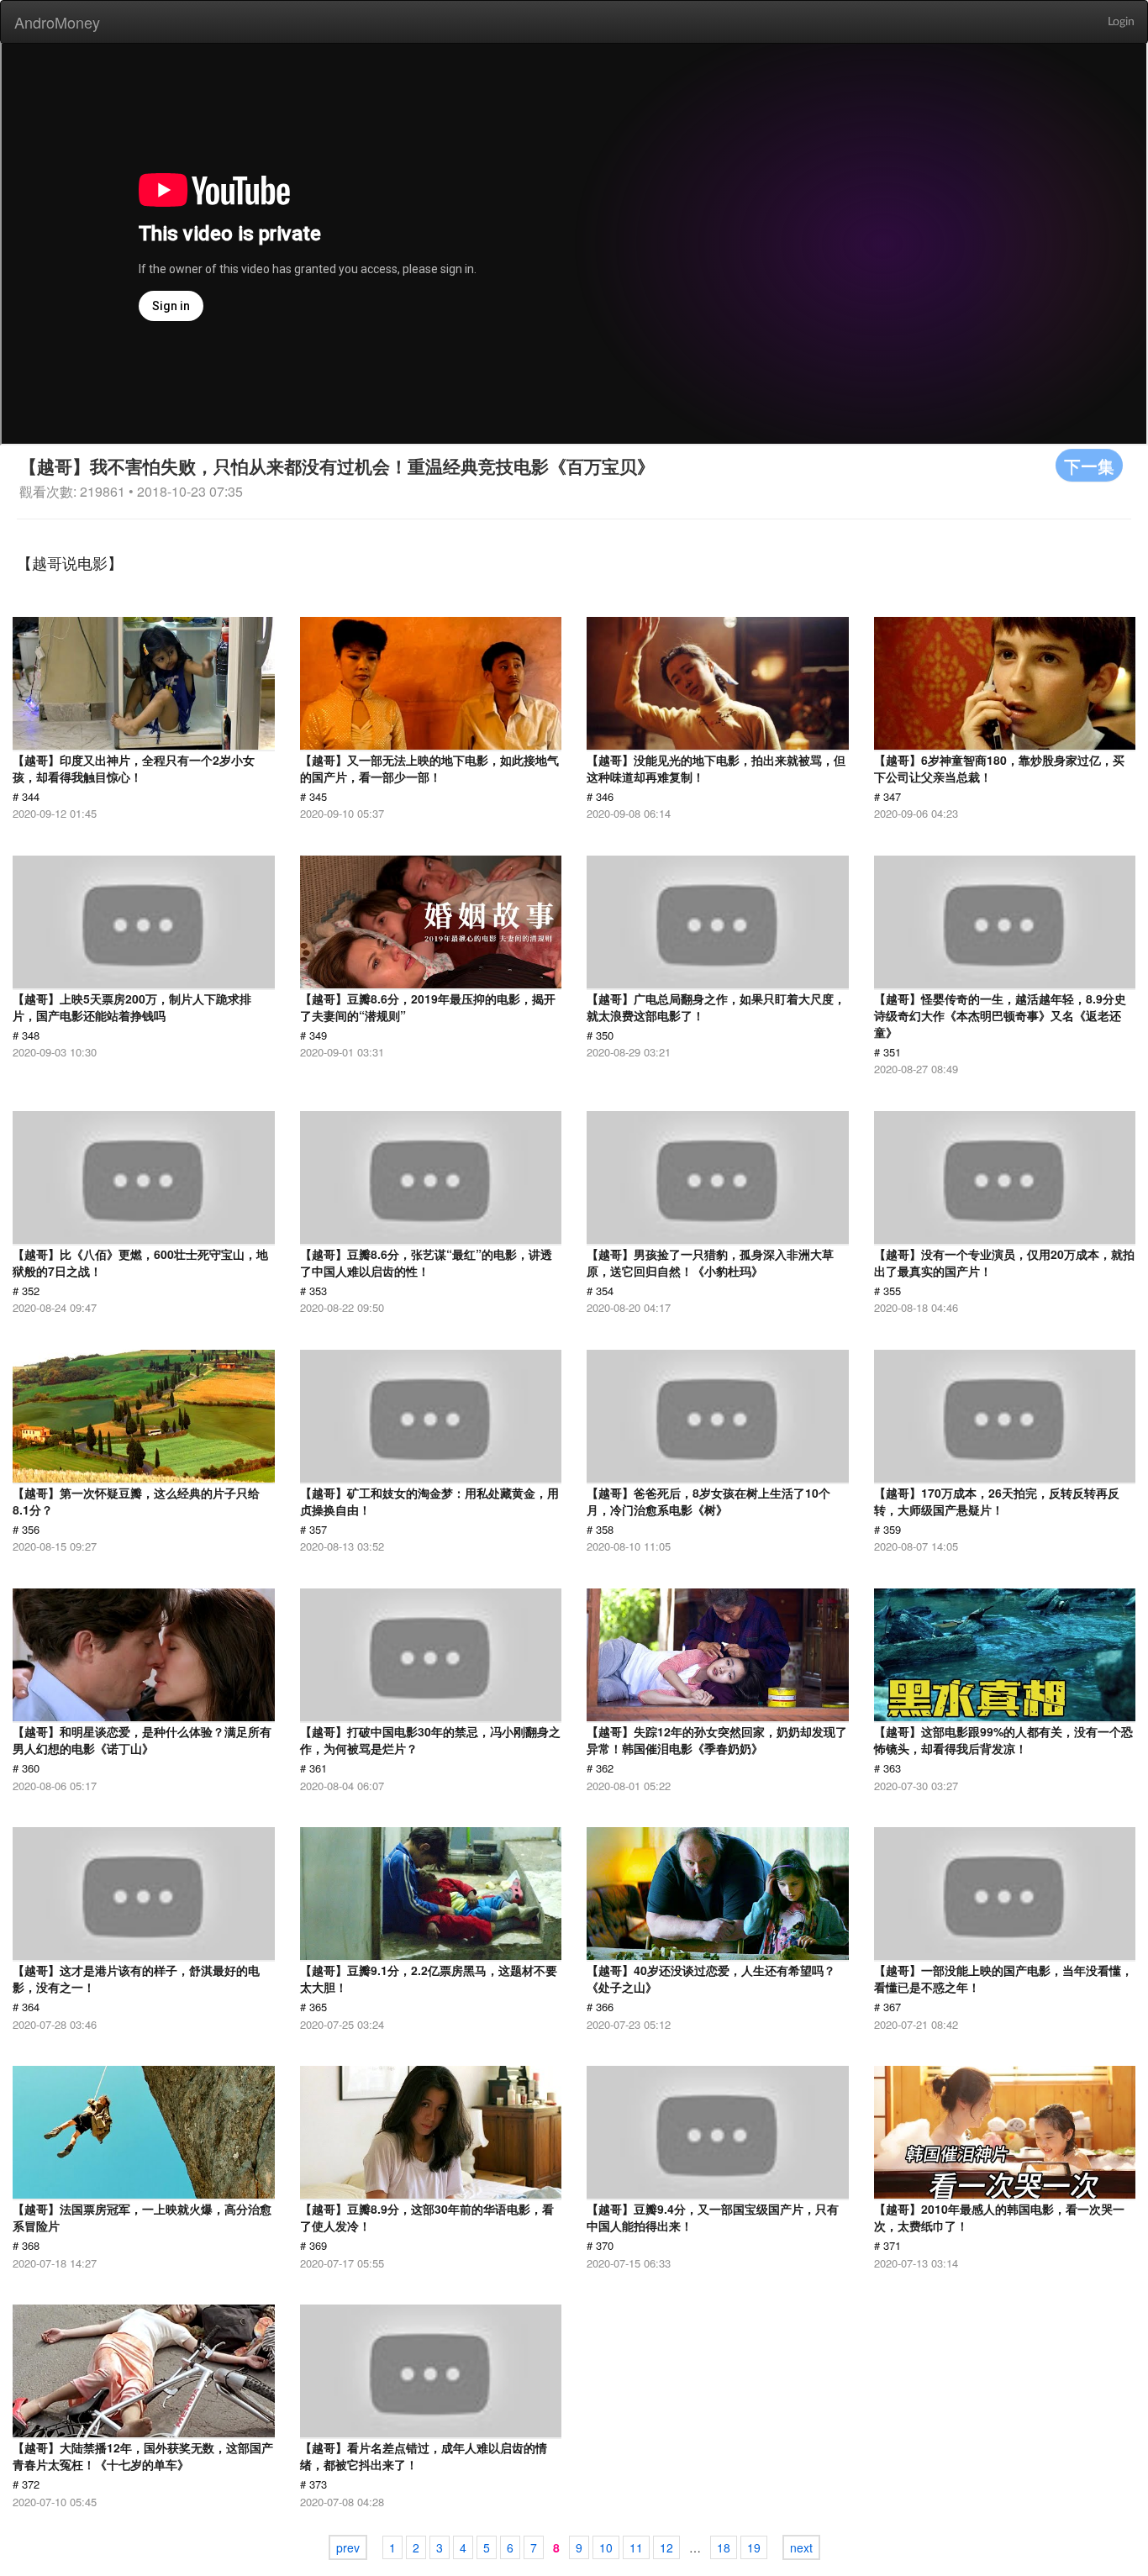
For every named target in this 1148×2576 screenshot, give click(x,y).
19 (754, 2547)
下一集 (1089, 465)
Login (1121, 22)
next (801, 2547)
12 (666, 2547)
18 (724, 2547)
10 (606, 2547)
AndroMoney (57, 22)
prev (348, 2547)
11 (636, 2547)
